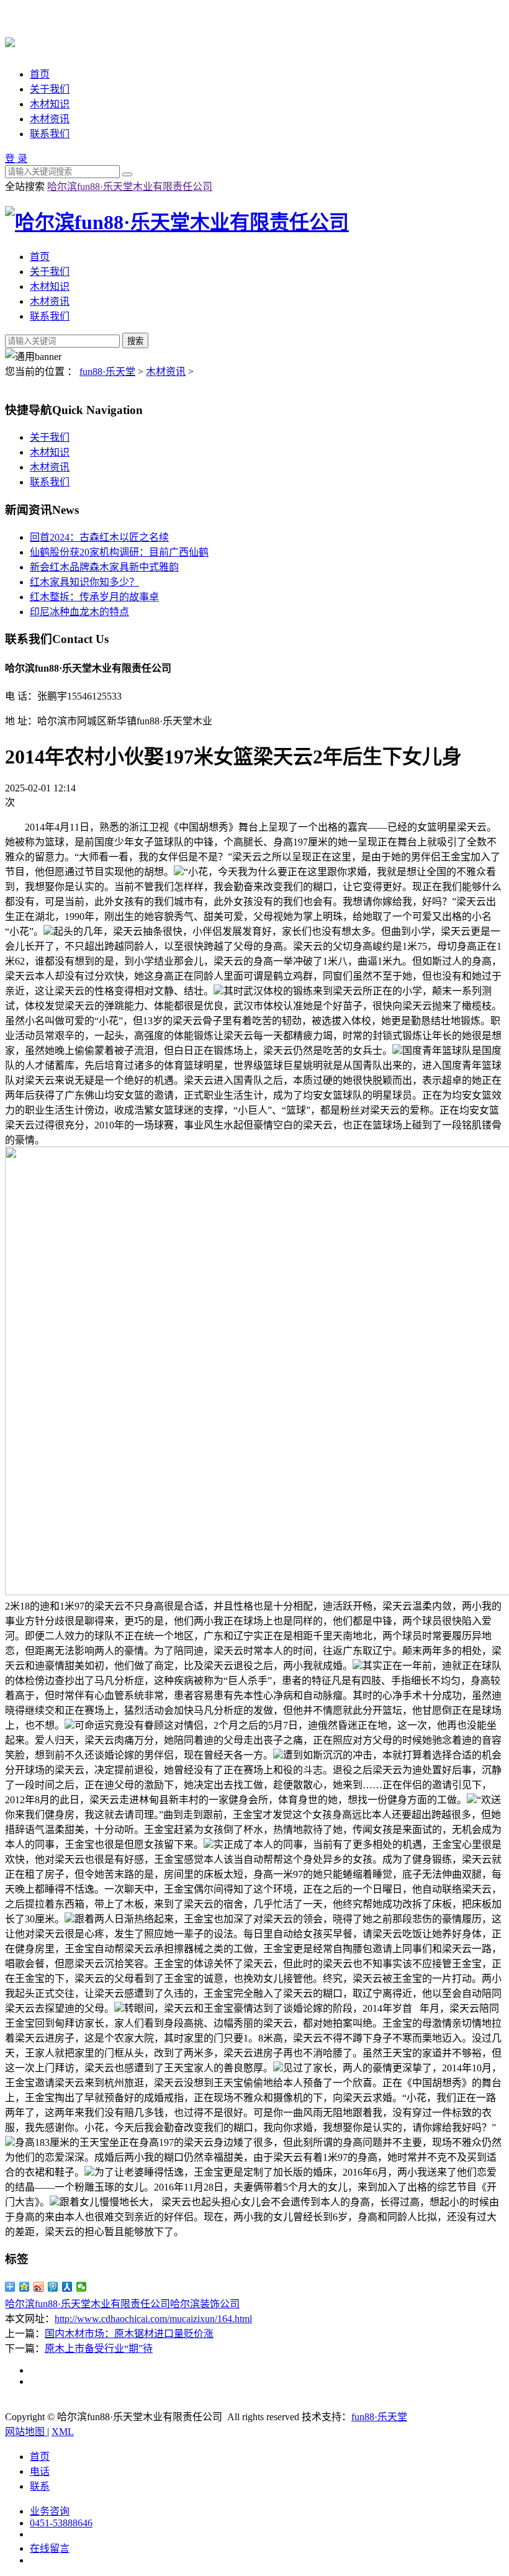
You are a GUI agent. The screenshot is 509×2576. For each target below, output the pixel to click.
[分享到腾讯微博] (53, 2287)
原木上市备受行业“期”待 (99, 2349)
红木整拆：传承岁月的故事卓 (94, 597)
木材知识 (50, 104)
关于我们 (50, 89)
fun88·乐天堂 (107, 372)
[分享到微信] (82, 2287)
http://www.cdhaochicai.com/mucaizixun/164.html (153, 2319)
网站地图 (26, 2432)
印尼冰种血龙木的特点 (79, 612)
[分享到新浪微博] (39, 2287)
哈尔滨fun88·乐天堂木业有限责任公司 (130, 187)
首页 (40, 74)
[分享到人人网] (67, 2287)
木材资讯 (50, 119)
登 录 (16, 159)
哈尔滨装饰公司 (205, 2304)
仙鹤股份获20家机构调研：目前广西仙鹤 (119, 552)
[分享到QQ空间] (25, 2287)
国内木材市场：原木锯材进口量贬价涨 (129, 2334)
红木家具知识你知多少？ (84, 582)
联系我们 (50, 134)
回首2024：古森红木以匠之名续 (99, 537)
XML (63, 2432)
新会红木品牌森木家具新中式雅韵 (104, 567)
